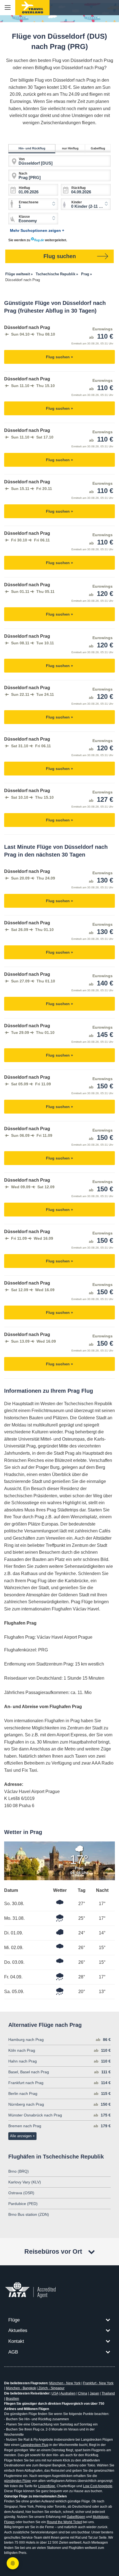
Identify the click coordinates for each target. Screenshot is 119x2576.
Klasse (24, 217)
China (83, 2393)
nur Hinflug (70, 148)
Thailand (108, 2393)
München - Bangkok (21, 2388)
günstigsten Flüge (18, 2481)
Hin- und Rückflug (32, 148)
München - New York (65, 2383)
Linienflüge (47, 2486)
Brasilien (12, 2399)
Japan (94, 2393)
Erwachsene (29, 202)
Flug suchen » (59, 357)
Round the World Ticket (64, 2522)
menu (8, 8)
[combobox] (86, 204)
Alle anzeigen (21, 2136)
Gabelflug (98, 148)
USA (55, 2393)
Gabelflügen (76, 2517)
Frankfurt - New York (98, 2383)
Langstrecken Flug (34, 2445)
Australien (68, 2393)
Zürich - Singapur (51, 2388)
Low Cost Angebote (98, 2486)
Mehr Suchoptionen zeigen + (37, 230)
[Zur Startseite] (32, 8)
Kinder (77, 202)
